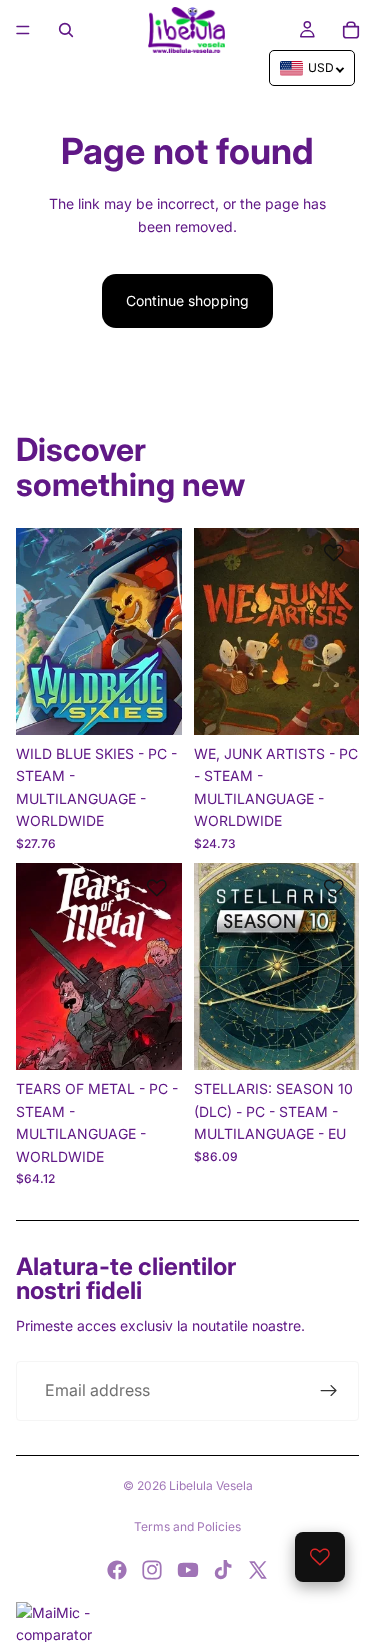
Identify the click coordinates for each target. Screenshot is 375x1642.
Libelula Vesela (211, 1485)
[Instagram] (152, 1570)
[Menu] (23, 30)
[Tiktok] (223, 1570)
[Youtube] (188, 1570)
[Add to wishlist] (157, 553)
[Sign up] (329, 1391)
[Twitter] (258, 1570)
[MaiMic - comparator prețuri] (187, 1622)
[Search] (66, 30)
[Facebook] (117, 1570)
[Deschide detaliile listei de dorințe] (320, 1557)
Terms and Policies (187, 1526)
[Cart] (351, 30)
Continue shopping (187, 300)
